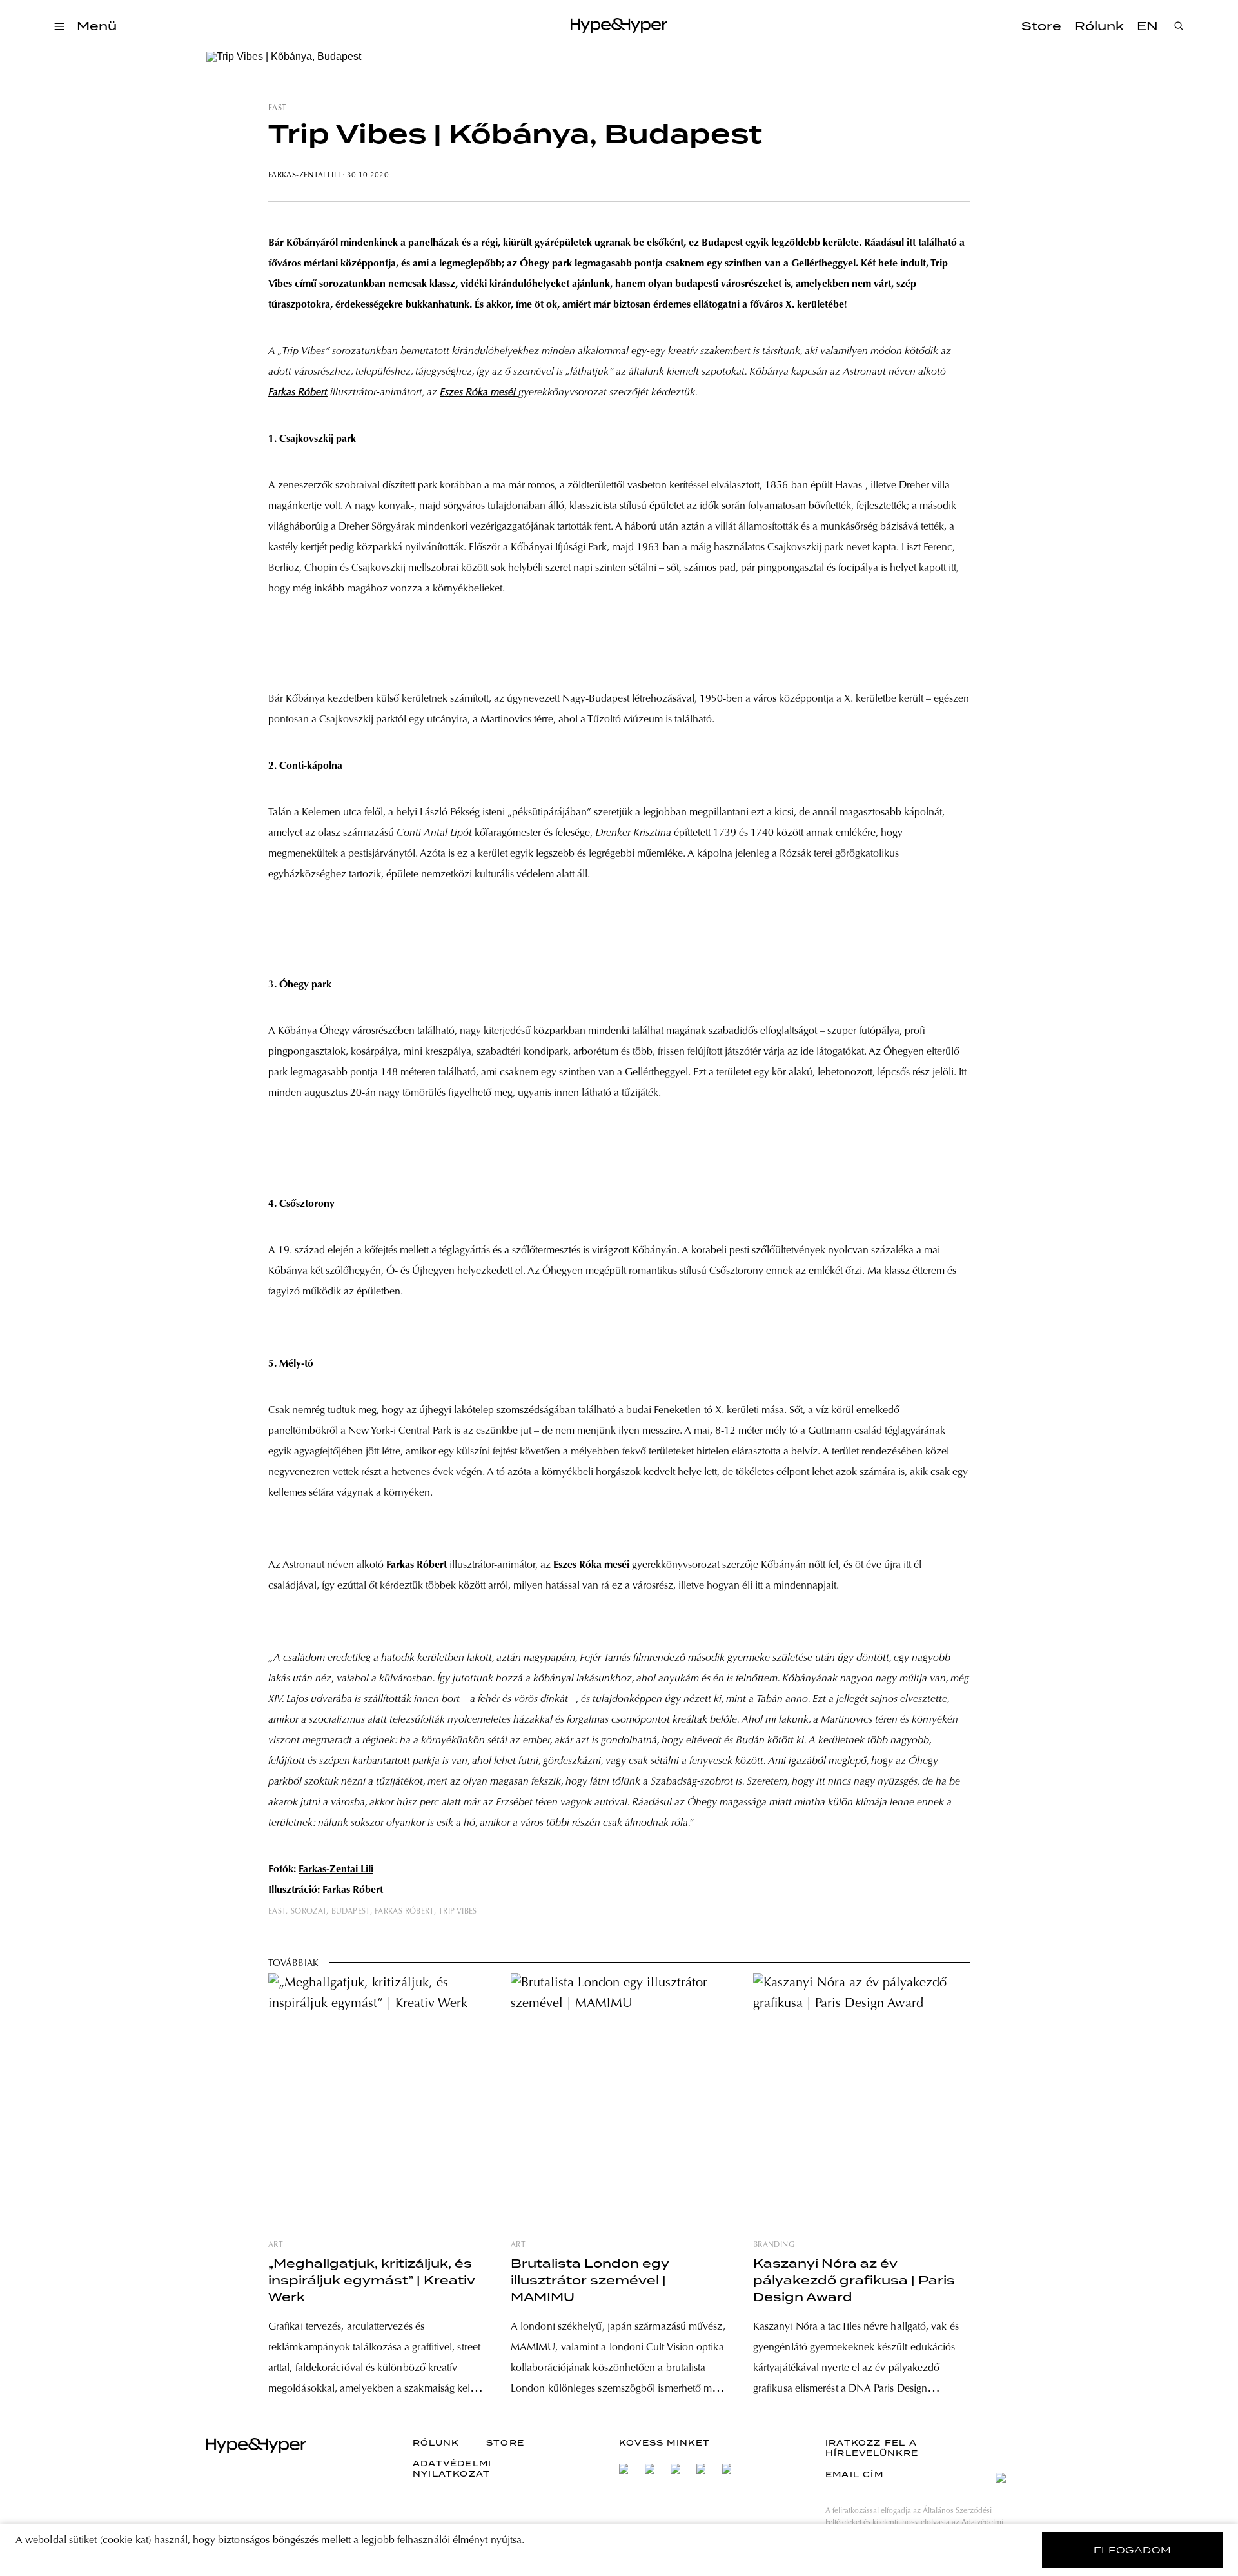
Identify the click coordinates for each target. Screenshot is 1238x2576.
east (277, 108)
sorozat (309, 1912)
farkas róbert (404, 1912)
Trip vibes (458, 1912)
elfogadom (1133, 2550)
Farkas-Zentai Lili (304, 175)
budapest (351, 1912)
